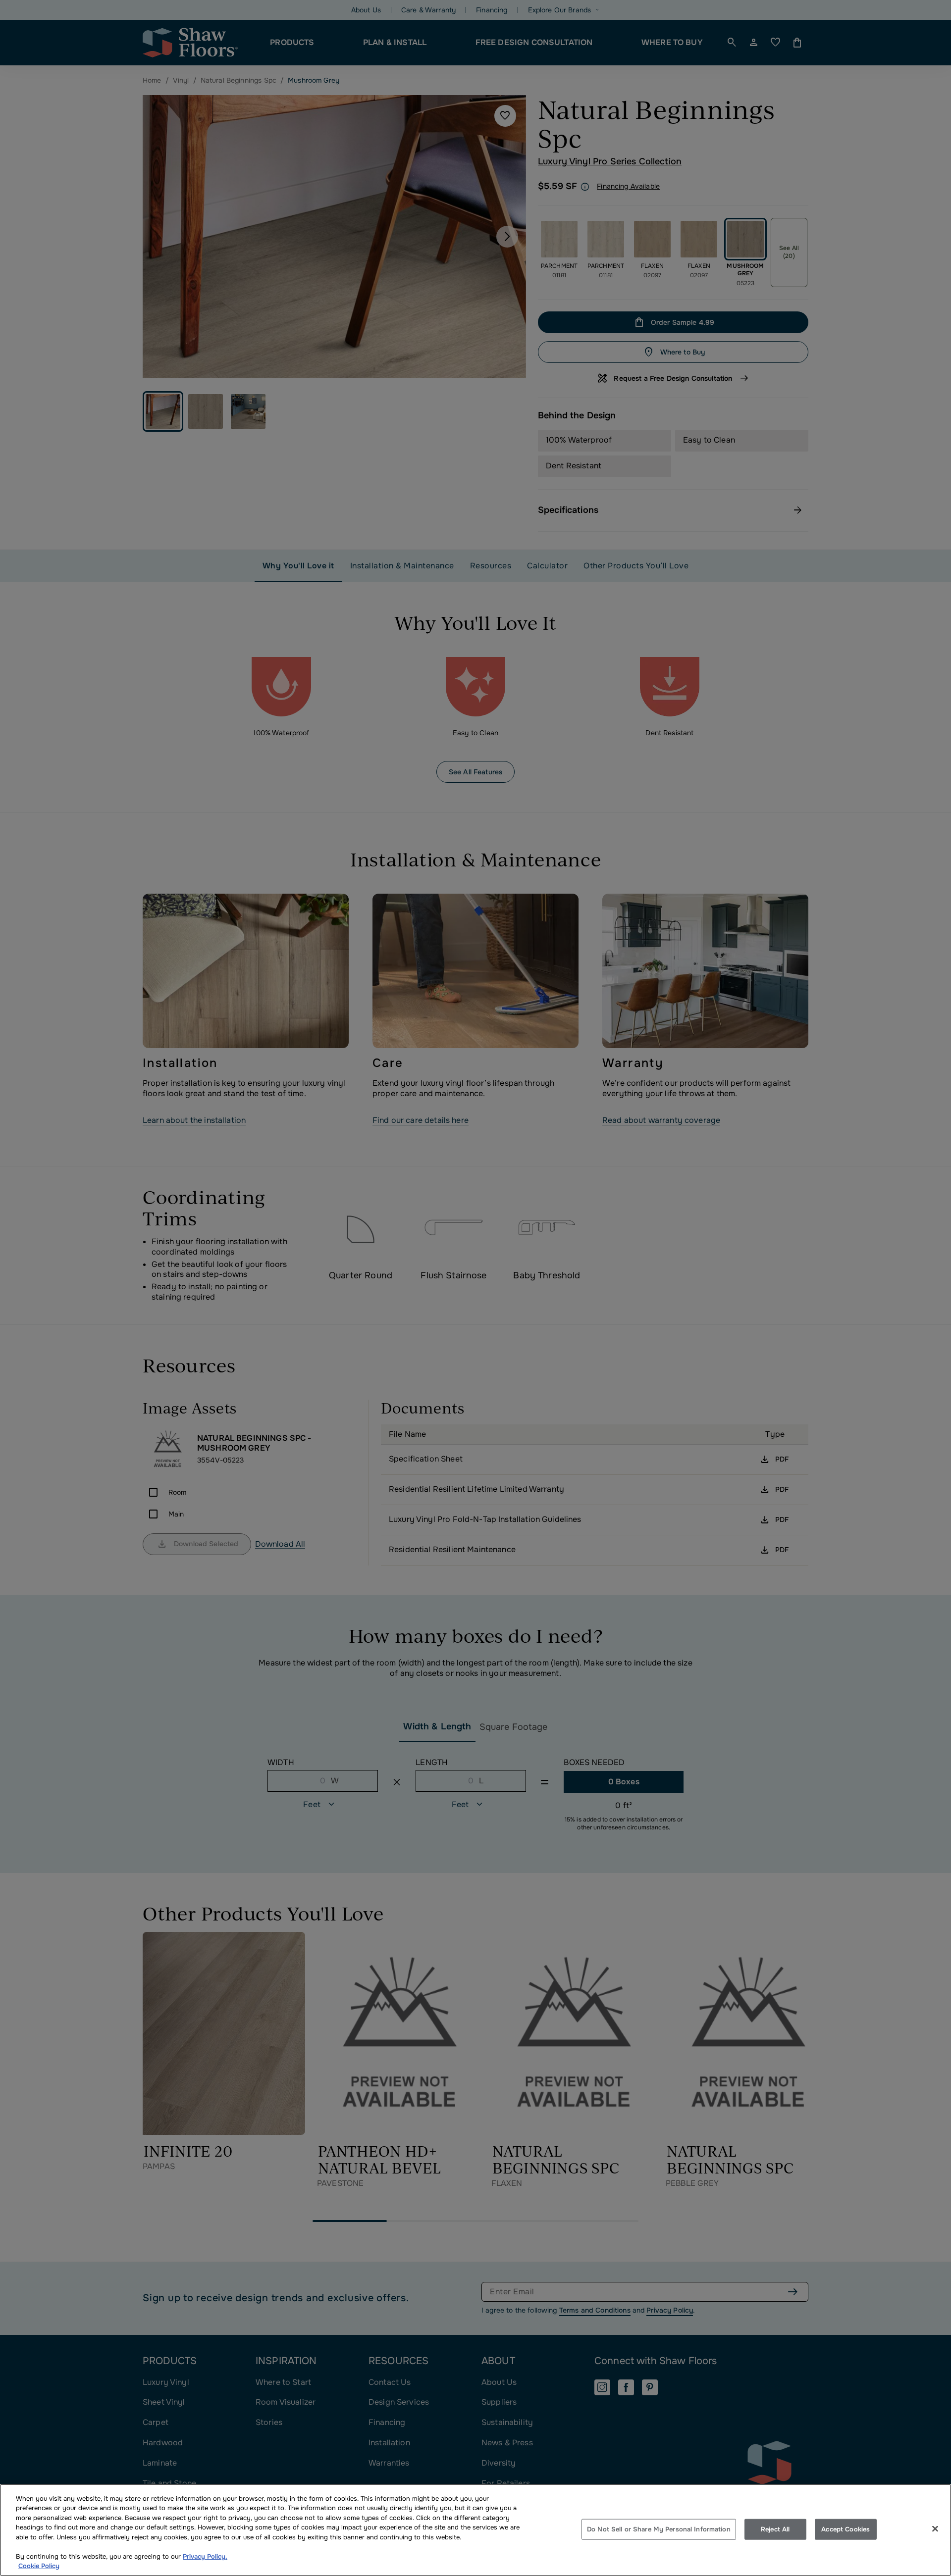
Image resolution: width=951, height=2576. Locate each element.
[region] (475, 2530)
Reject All (775, 2529)
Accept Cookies (845, 2529)
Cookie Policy (39, 2566)
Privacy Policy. (205, 2556)
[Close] (935, 2528)
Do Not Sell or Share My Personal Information (659, 2529)
